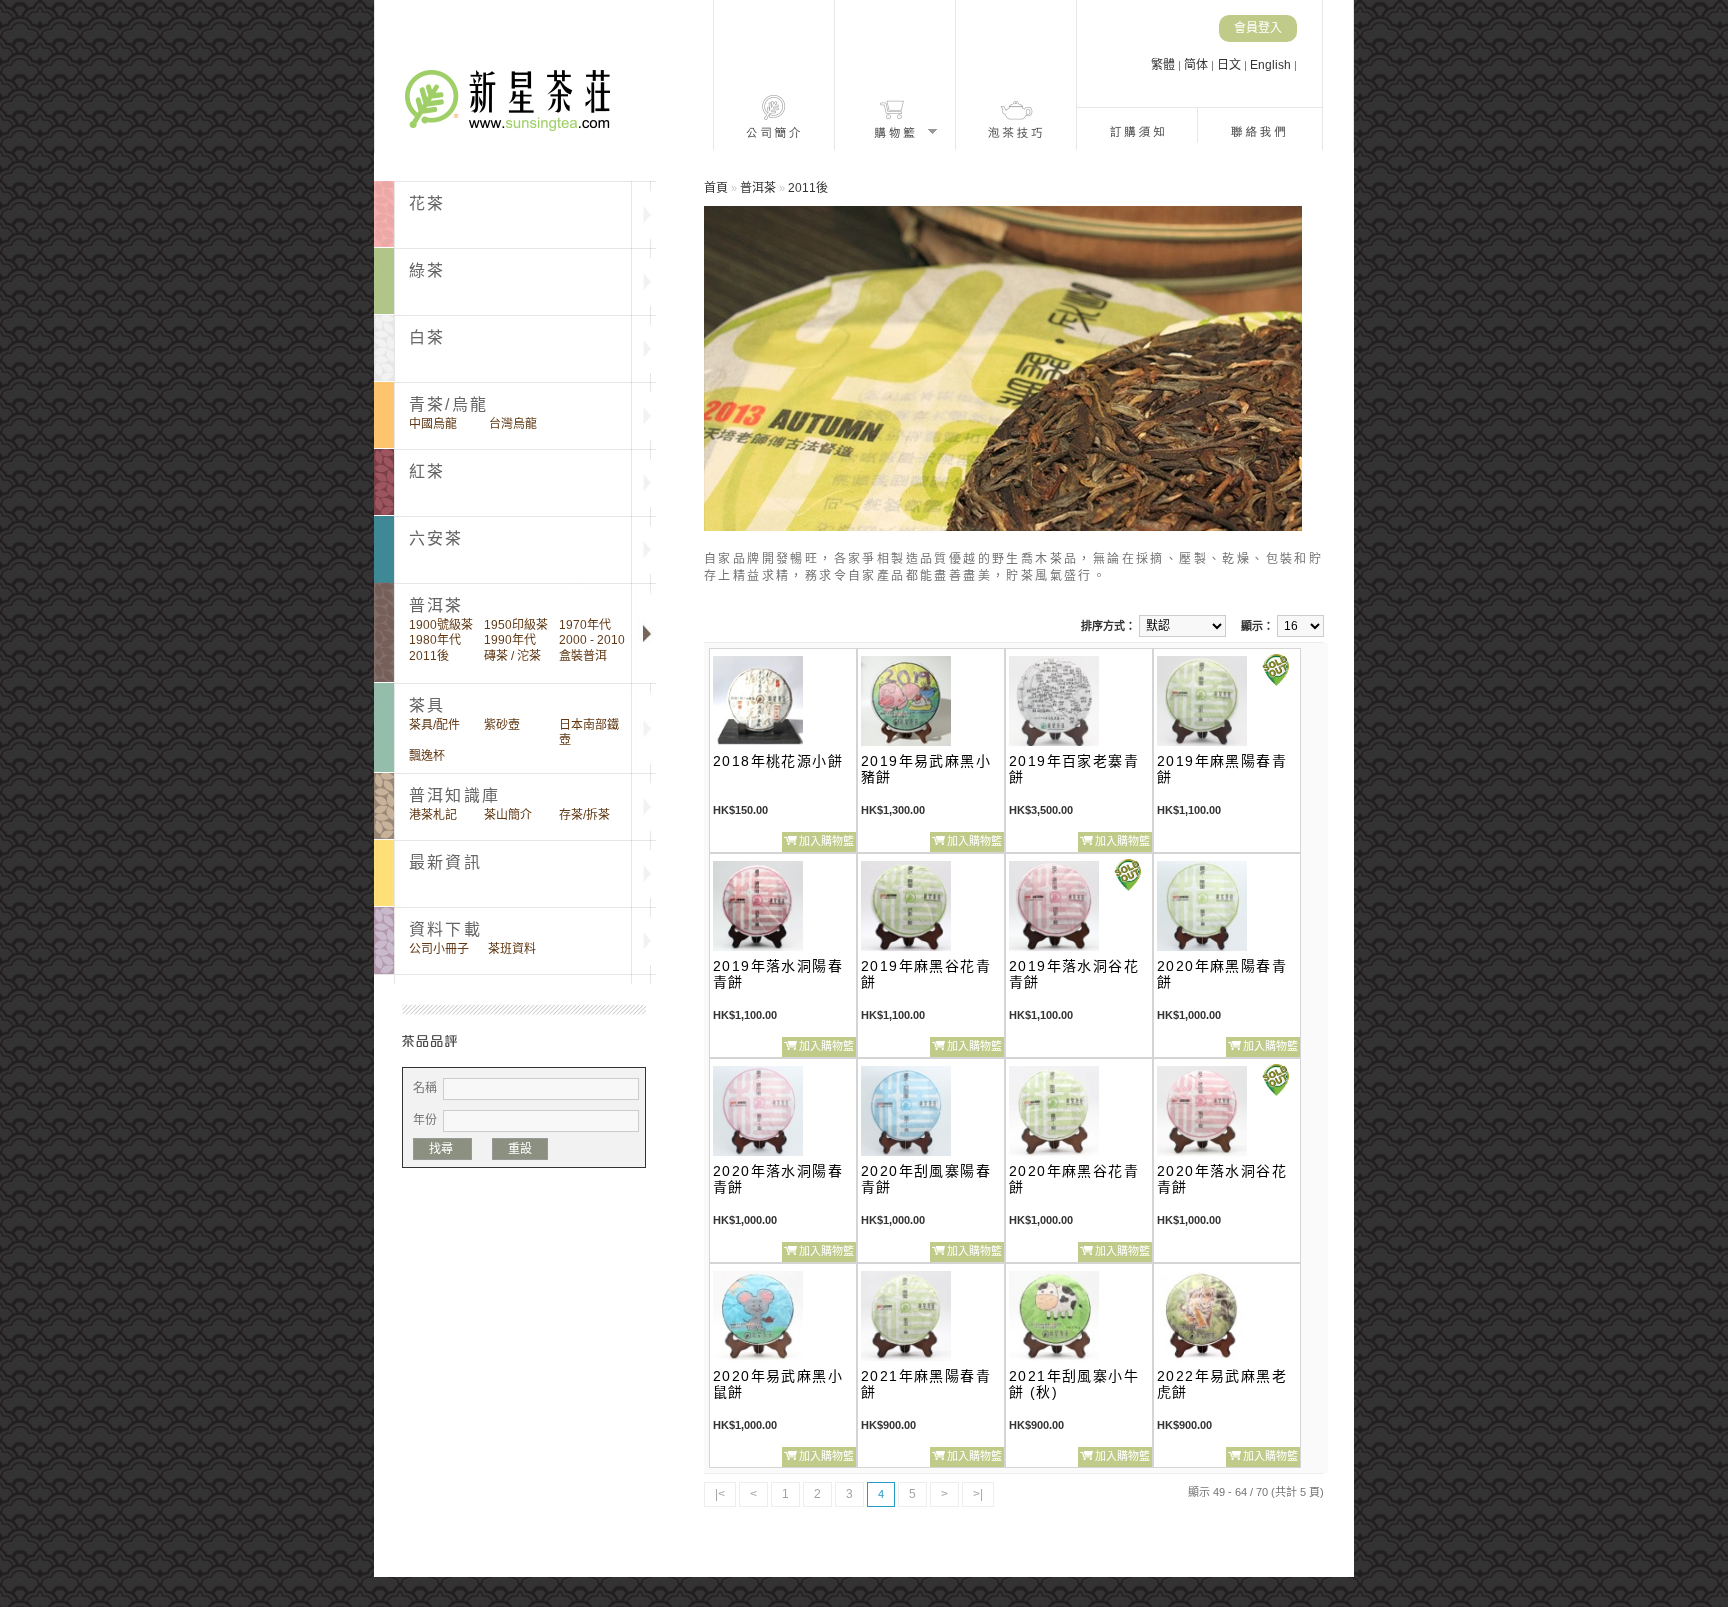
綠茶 (427, 270)
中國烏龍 (433, 424)
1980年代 (435, 640)
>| (978, 1494)
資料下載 (445, 929)
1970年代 (585, 625)
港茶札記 (433, 815)
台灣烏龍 (513, 424)
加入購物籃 (826, 841)
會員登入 (1258, 28)
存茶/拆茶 (584, 815)
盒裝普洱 (583, 656)
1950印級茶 (516, 625)
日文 (1230, 65)
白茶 (427, 337)
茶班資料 (512, 949)
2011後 (429, 656)
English (1272, 65)
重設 (520, 1149)
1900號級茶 (441, 625)
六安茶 (436, 538)
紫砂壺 (502, 725)
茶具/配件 (434, 725)
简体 (1197, 65)
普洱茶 (758, 188)
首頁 (716, 188)
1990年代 (510, 640)
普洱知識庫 (454, 795)
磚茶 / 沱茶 (512, 656)
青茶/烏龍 (448, 404)
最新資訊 (445, 862)
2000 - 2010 (592, 640)
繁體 (1164, 65)
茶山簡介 (508, 815)
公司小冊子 (439, 949)
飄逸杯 (427, 756)
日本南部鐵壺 (589, 732)
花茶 (427, 203)
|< (720, 1494)
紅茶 (427, 471)
